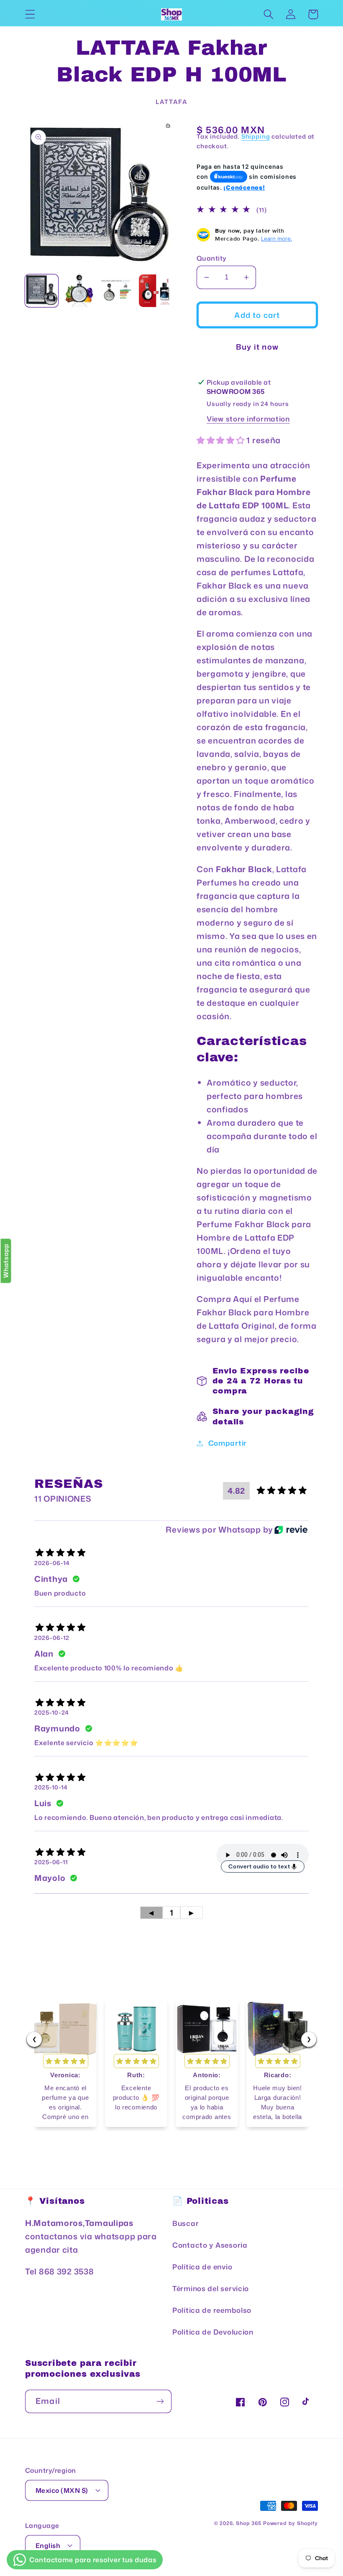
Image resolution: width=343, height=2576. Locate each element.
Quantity (212, 258)
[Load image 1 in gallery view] (42, 291)
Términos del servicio (211, 2288)
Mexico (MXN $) (62, 2490)
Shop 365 (249, 2523)
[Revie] (291, 1530)
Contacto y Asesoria (210, 2245)
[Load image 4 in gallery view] (155, 291)
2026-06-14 (52, 1563)
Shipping (256, 136)
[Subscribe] (160, 2401)
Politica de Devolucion (213, 2332)
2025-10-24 (52, 1712)
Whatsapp (6, 1261)
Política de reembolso (212, 2310)
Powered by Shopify (291, 2523)
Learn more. (276, 239)
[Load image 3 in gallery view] (117, 291)
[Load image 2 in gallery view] (80, 291)
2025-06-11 (51, 1862)
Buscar (186, 2223)
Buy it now (257, 347)
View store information (248, 419)
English (48, 2546)
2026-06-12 (52, 1638)
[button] (30, 14)
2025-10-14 (51, 1787)
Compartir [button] (228, 1443)
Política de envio (202, 2267)
